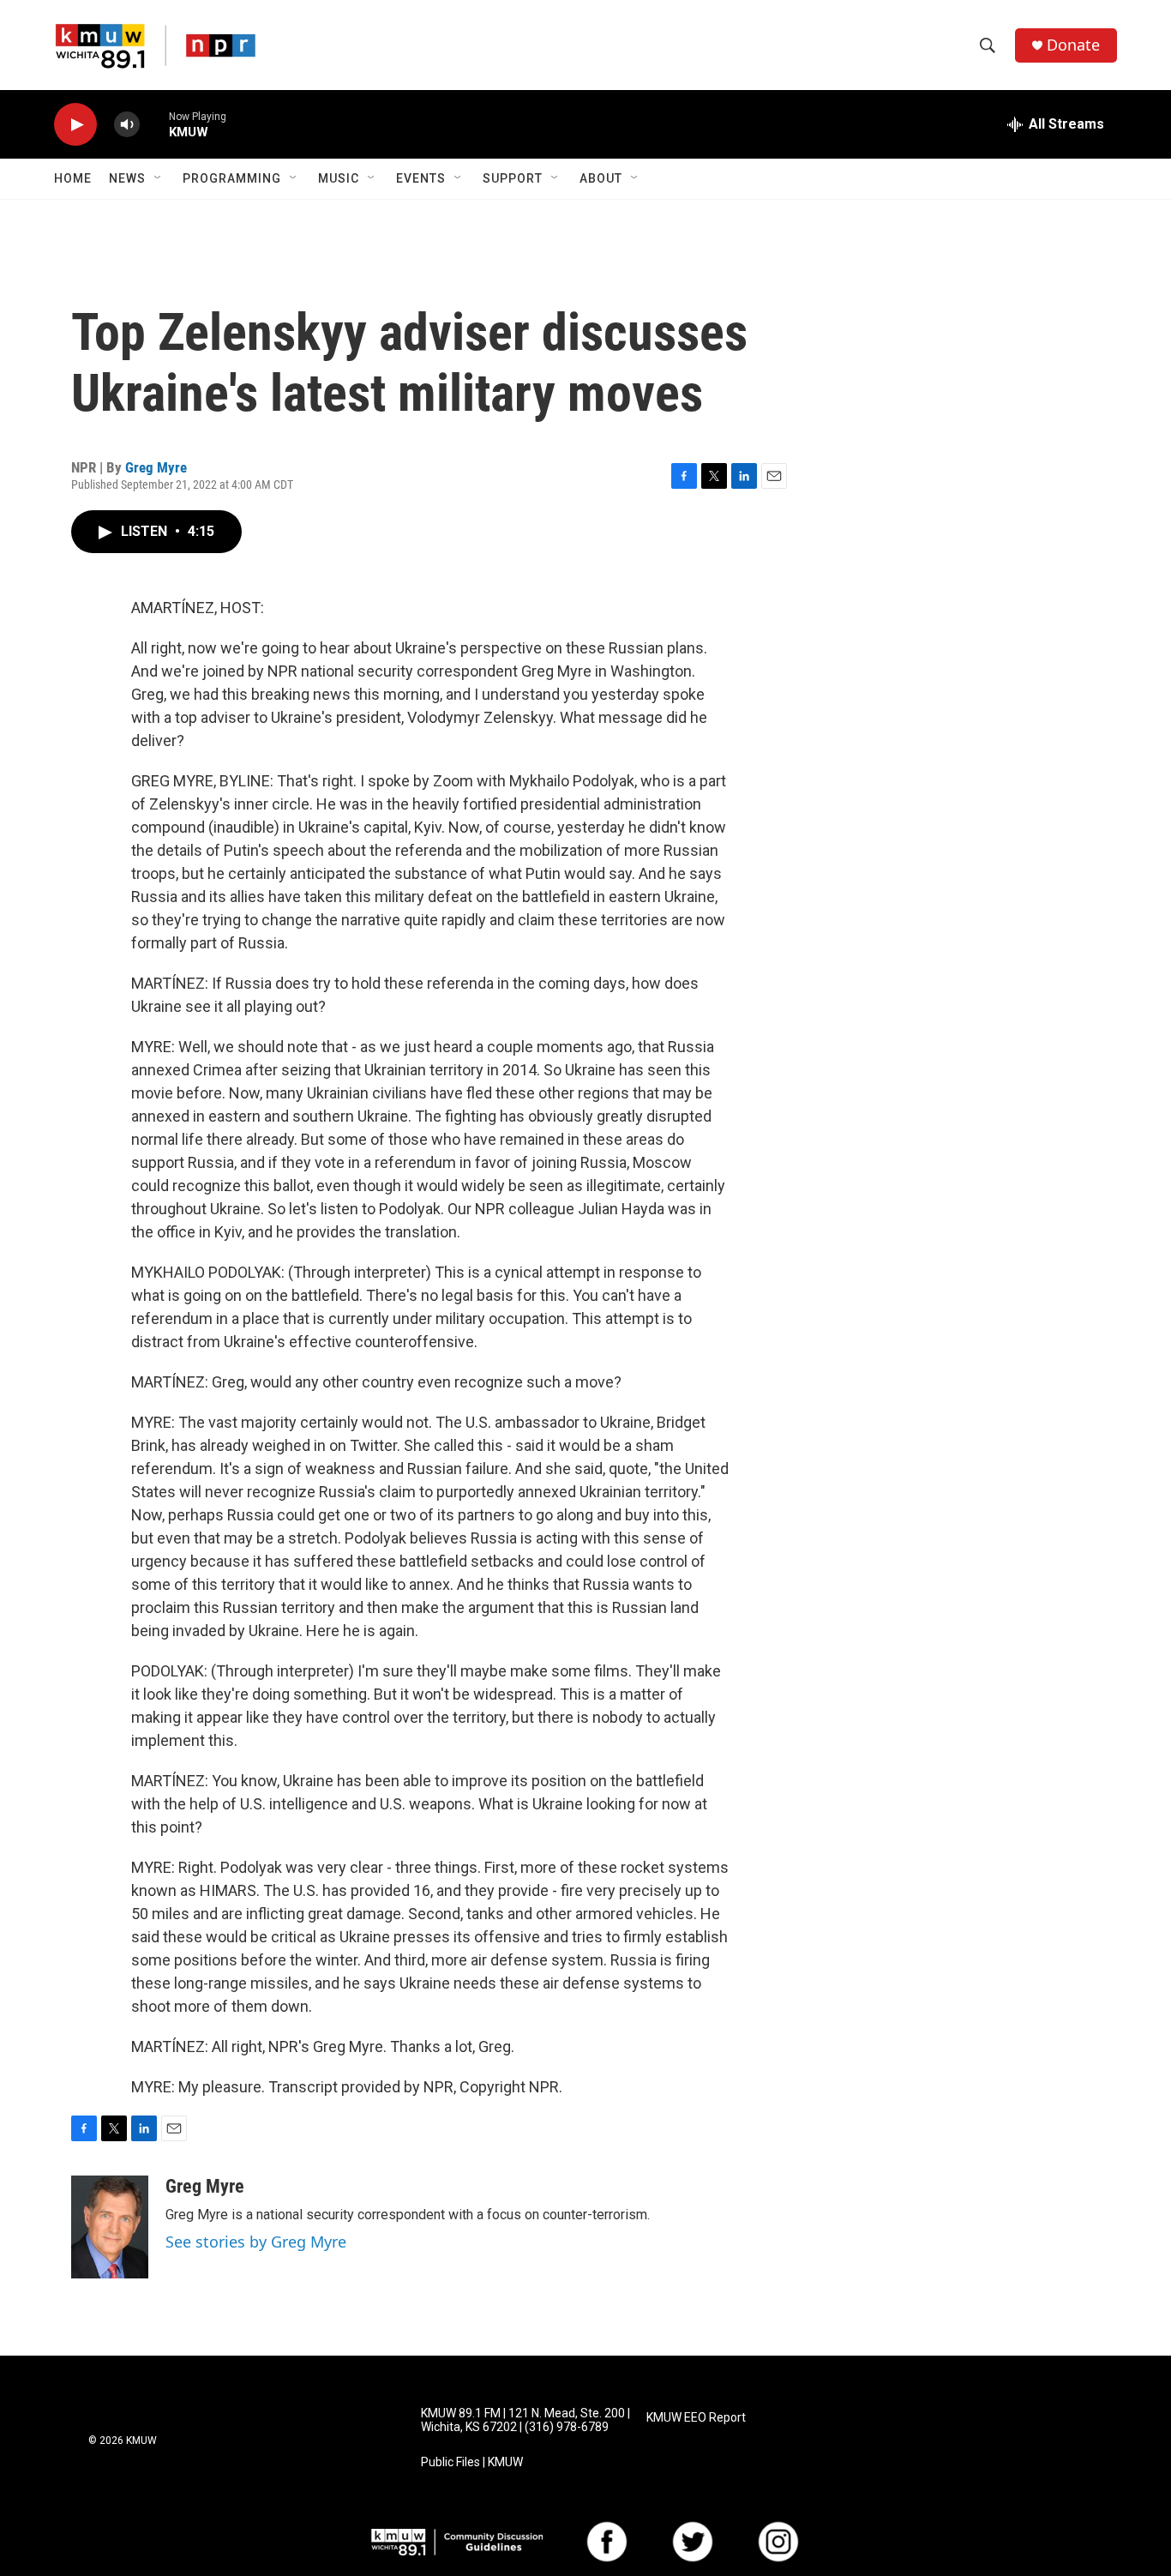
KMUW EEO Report (696, 2418)
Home (73, 178)
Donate (1073, 45)
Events (421, 178)
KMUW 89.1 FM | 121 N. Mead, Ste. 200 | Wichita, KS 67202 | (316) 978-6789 (525, 2420)
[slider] (154, 124)
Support (513, 178)
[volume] (127, 125)
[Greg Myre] (110, 2227)
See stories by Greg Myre (256, 2242)
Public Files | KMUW (472, 2462)
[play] (75, 125)
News (127, 178)
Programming (232, 178)
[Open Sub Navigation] (159, 178)
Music (339, 178)
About (601, 178)
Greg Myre (156, 467)
